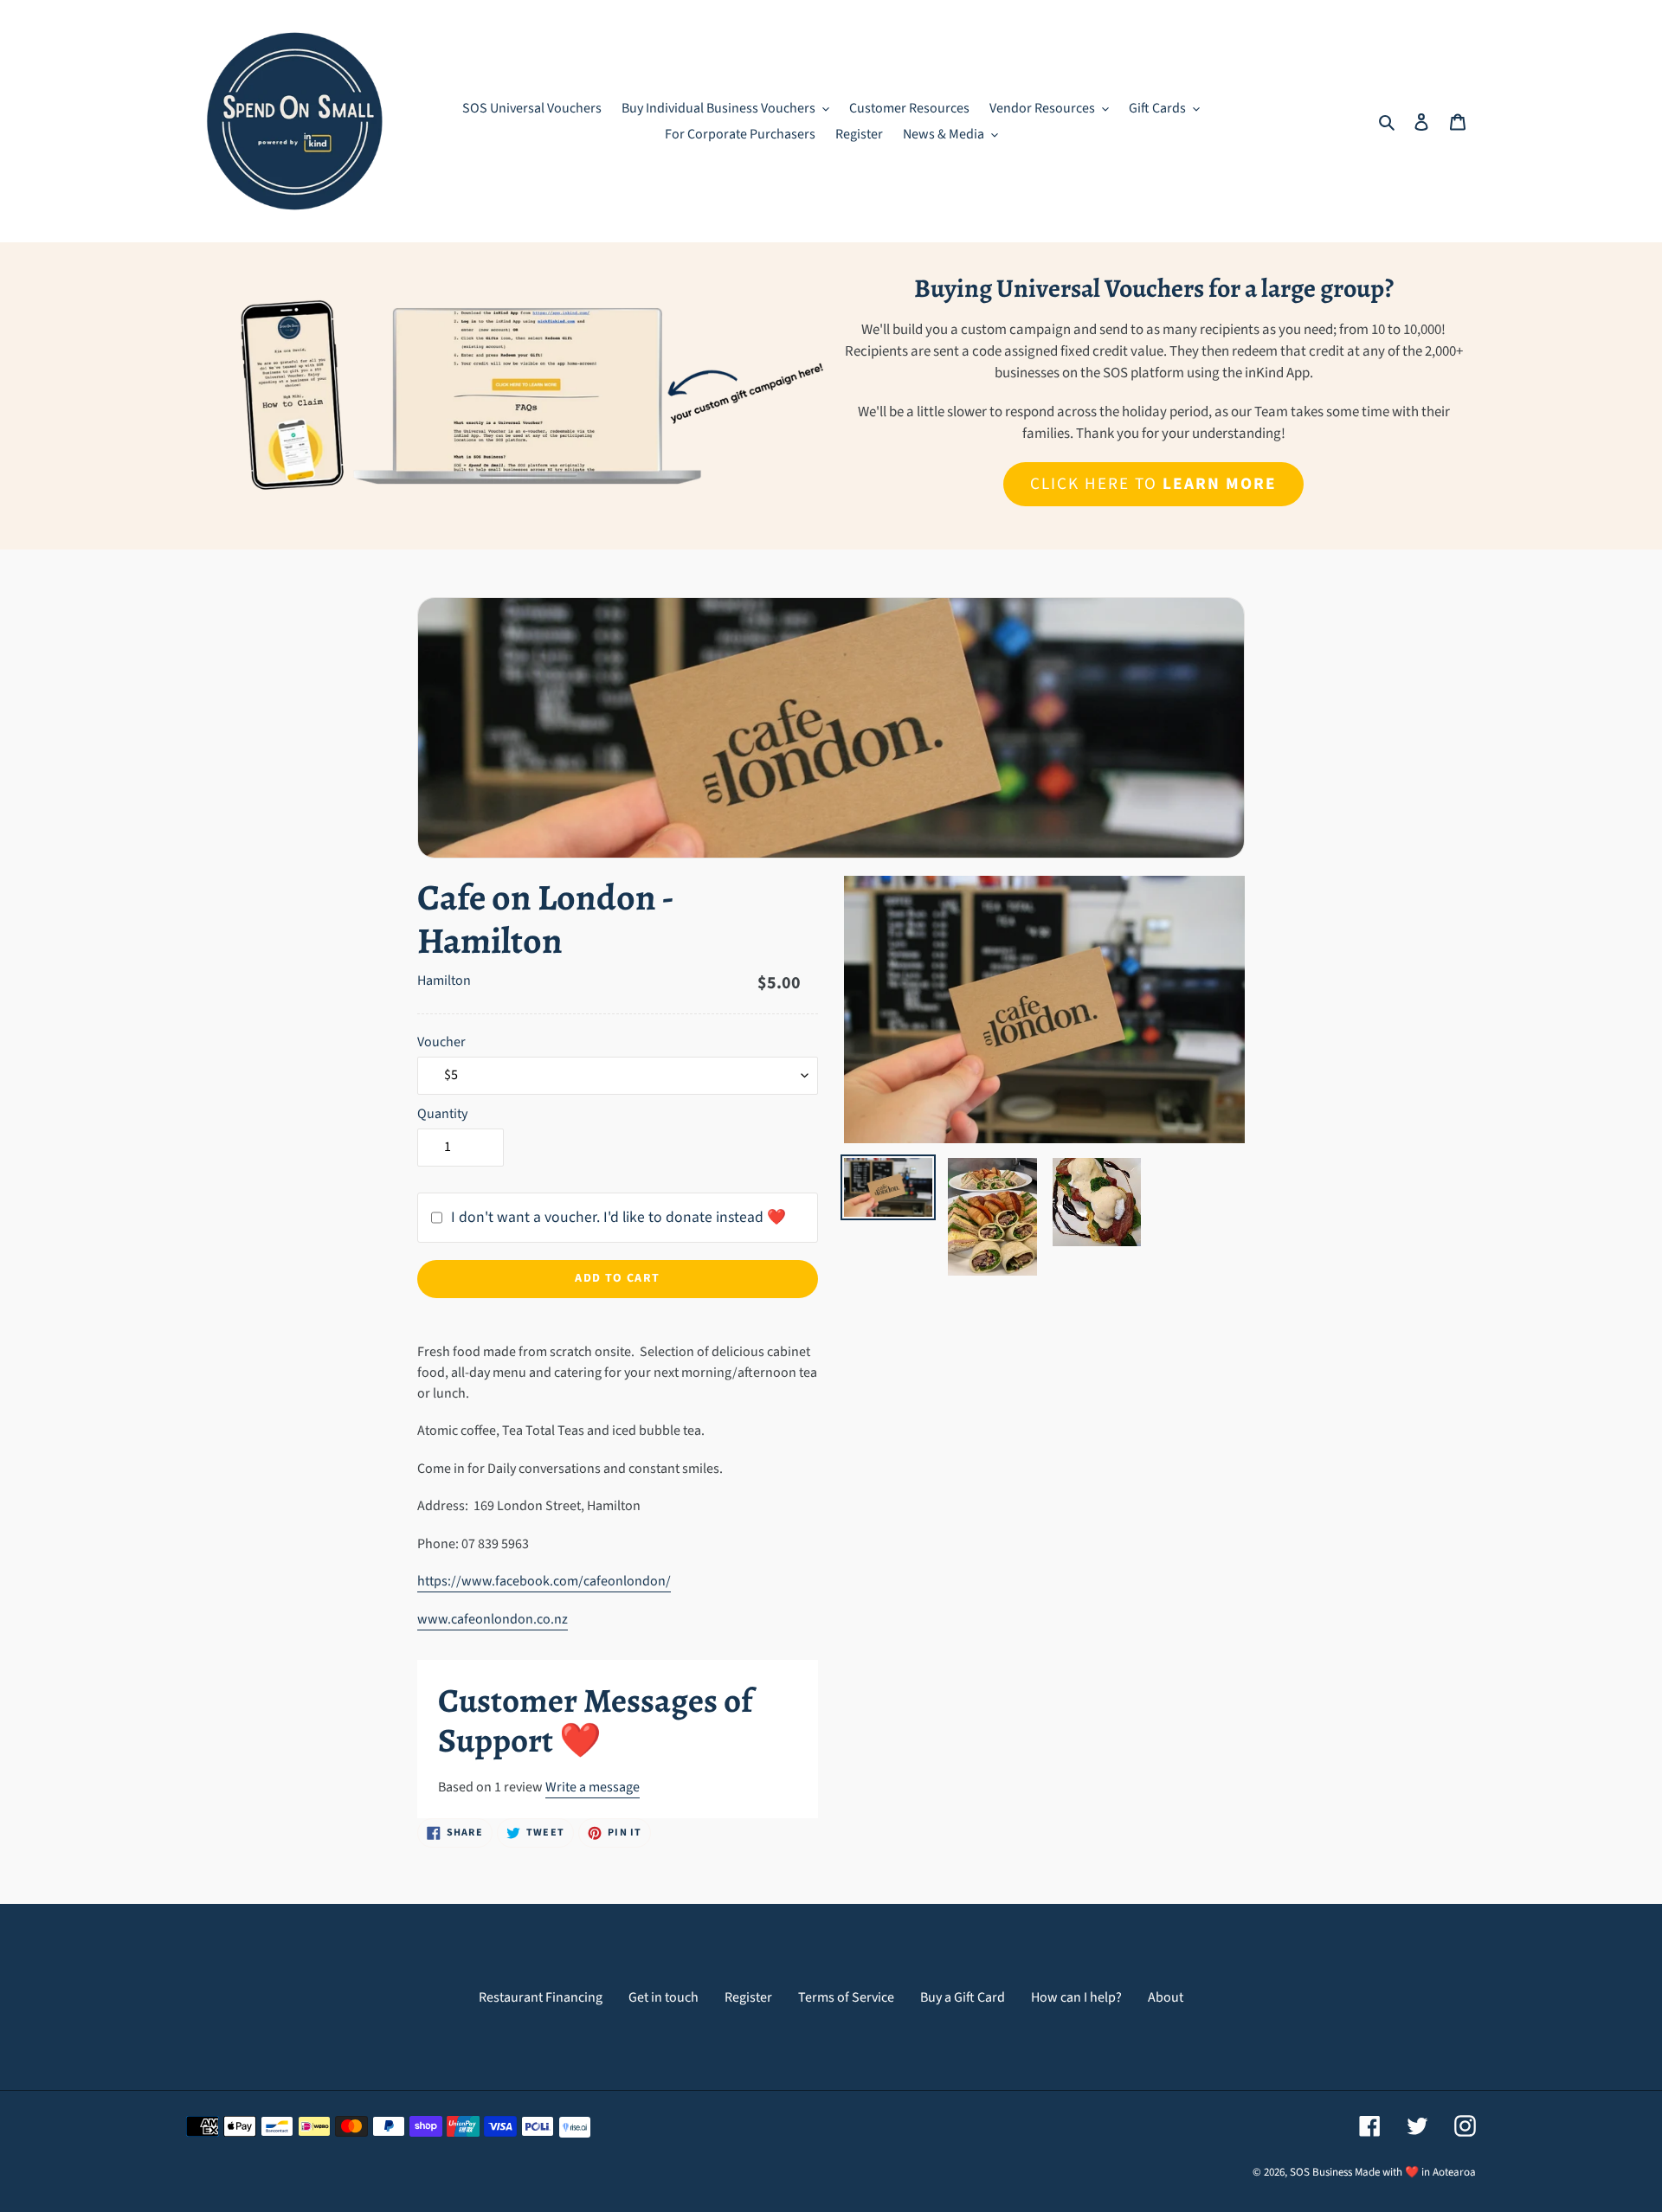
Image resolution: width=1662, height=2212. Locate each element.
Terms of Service (846, 1997)
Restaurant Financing (541, 1997)
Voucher (441, 1042)
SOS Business (1321, 2172)
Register (748, 1997)
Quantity (442, 1114)
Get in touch (664, 1997)
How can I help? (1076, 1997)
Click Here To (1153, 484)
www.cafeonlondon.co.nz (493, 1619)
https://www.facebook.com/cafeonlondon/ (544, 1581)
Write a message (593, 1787)
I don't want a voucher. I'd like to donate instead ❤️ (618, 1217)
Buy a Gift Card (963, 1997)
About (1166, 1997)
